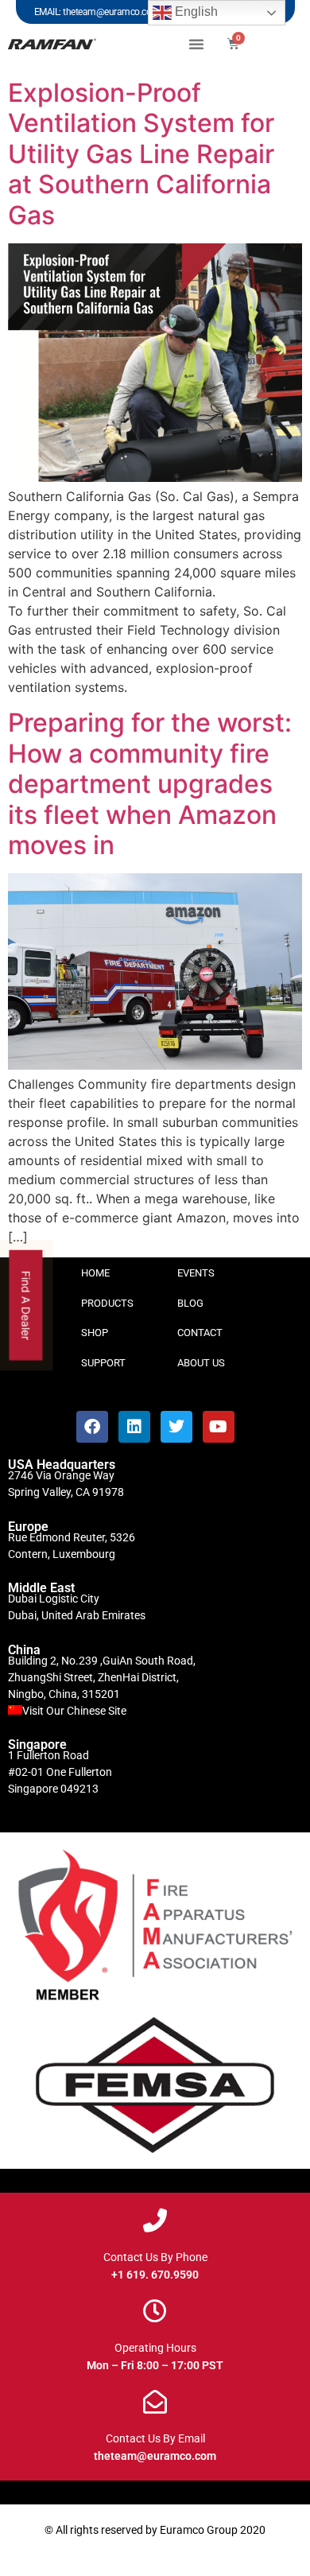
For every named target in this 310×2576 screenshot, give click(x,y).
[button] (196, 44)
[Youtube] (219, 1427)
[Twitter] (176, 1427)
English (195, 12)
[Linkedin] (134, 1427)
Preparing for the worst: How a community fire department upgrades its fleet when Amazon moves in (150, 784)
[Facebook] (92, 1427)
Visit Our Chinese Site (74, 1711)
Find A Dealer (27, 1305)
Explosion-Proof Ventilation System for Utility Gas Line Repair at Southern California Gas (141, 154)
